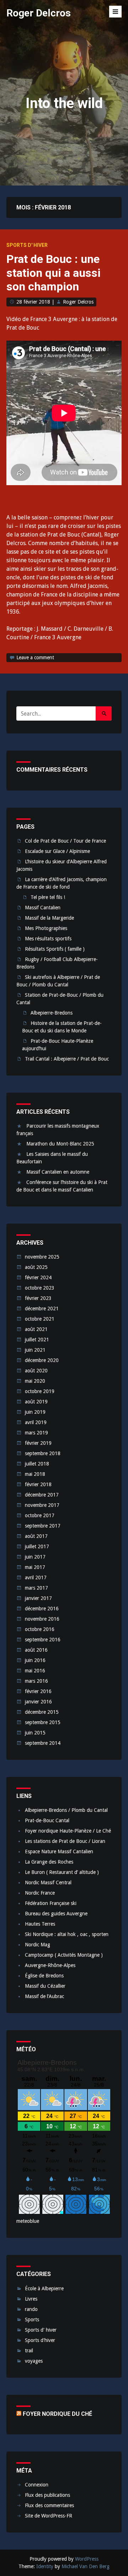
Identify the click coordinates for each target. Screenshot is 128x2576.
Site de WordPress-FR (49, 2516)
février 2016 (38, 1691)
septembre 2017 (43, 1526)
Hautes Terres (40, 1924)
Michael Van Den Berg (86, 2566)
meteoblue (28, 2221)
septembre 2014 (43, 1743)
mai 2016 (35, 1671)
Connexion (37, 2485)
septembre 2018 (43, 1453)
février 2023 (38, 1298)
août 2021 (36, 1329)
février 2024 (38, 1277)
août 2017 (36, 1536)
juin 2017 (35, 1557)
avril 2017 (36, 1577)
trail (29, 2351)
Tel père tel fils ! (48, 897)
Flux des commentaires (49, 2505)
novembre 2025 (42, 1257)
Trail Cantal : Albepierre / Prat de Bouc (67, 1059)
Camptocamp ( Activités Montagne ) (64, 1955)
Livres (31, 2299)
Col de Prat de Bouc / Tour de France (65, 841)
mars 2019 (36, 1433)
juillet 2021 (37, 1340)
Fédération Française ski (51, 1903)
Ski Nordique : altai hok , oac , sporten (67, 1934)
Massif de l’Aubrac (44, 1996)
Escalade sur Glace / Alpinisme (57, 851)
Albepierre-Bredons (52, 1013)
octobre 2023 (40, 1288)
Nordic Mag (38, 1945)
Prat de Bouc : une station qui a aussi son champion (54, 273)
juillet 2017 (37, 1546)
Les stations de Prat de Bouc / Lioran (65, 1841)
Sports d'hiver (40, 2340)
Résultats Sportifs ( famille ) (55, 949)
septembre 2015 (43, 1722)
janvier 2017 (38, 1598)
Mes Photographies (46, 928)
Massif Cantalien (43, 908)
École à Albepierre (44, 2288)
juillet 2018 (37, 1464)
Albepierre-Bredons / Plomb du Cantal (66, 1810)
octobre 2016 (40, 1629)
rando (31, 2309)
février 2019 (38, 1443)
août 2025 (36, 1267)
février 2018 (38, 1484)
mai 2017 (35, 1567)
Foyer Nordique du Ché (57, 2414)
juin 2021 (35, 1350)
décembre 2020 (42, 1360)
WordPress (87, 2559)
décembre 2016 (42, 1609)
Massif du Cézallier (45, 1986)
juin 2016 (35, 1660)
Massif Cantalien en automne (58, 1172)
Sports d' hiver (27, 245)
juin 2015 (35, 1733)
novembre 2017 (42, 1505)
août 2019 (36, 1402)
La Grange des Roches (49, 1862)
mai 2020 (35, 1381)
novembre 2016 (42, 1619)
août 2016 (36, 1650)
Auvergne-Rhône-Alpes (50, 1965)
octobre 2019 (40, 1391)
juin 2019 (35, 1412)
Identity (45, 2566)
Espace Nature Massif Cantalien (59, 1851)
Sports (32, 2320)
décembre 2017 (42, 1495)
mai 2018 (35, 1474)
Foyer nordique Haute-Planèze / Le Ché (68, 1831)
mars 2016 (36, 1681)
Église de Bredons (44, 1976)
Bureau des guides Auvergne (56, 1914)
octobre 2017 (40, 1515)
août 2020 (36, 1371)
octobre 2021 (40, 1319)
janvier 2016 (38, 1702)
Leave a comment (35, 657)
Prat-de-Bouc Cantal (47, 1820)
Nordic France (40, 1893)
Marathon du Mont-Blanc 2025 (60, 1144)
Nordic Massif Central (48, 1883)
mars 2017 (36, 1588)
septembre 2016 (43, 1640)
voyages (34, 2361)
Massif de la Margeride (49, 918)
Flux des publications (47, 2495)
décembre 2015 (42, 1712)
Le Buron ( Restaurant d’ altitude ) (62, 1872)
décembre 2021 (42, 1309)
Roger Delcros (39, 13)
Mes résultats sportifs (48, 939)
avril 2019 (36, 1422)
